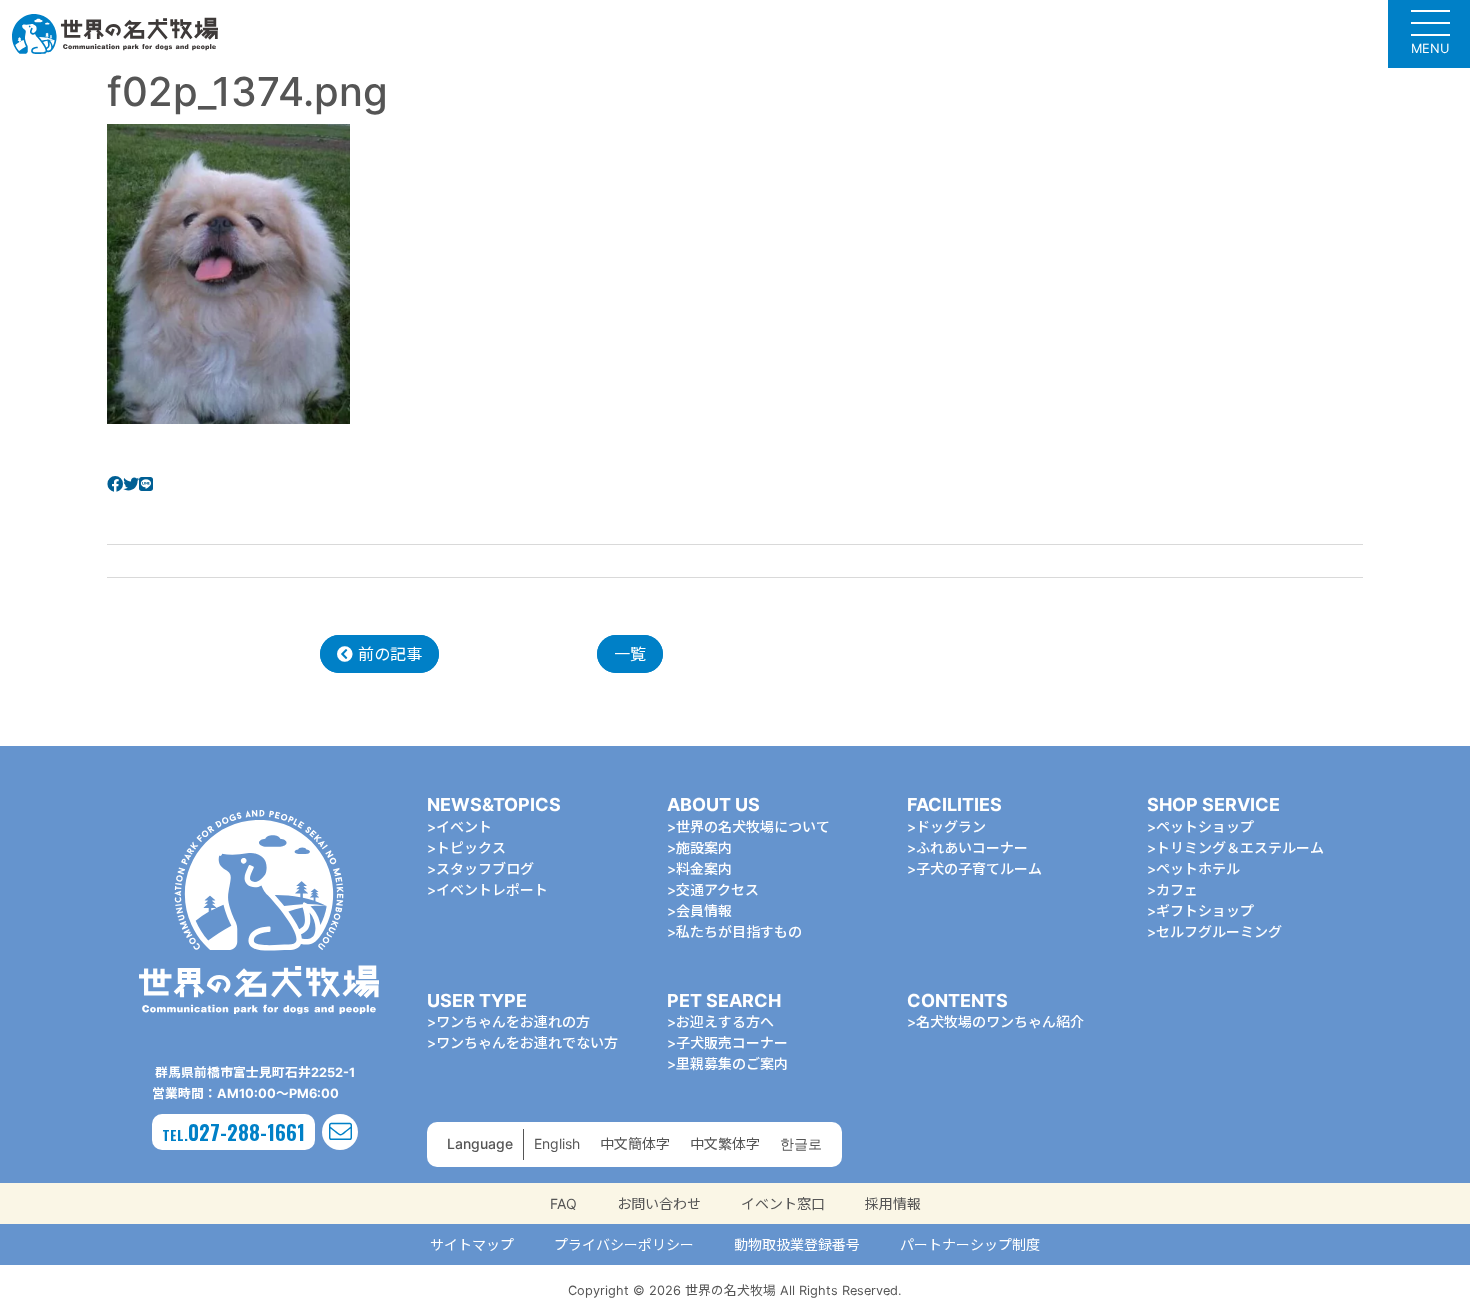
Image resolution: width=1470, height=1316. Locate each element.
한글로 (801, 1143)
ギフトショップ (1205, 910)
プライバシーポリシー (624, 1244)
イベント (464, 826)
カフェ (1177, 889)
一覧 (630, 654)
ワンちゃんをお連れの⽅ (513, 1021)
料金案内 (704, 868)
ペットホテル (1198, 868)
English (557, 1143)
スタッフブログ (485, 868)
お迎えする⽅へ (725, 1021)
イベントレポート (492, 889)
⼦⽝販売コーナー (732, 1042)
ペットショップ (1205, 826)
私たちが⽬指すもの (739, 931)
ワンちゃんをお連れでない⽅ (527, 1042)
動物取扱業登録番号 (797, 1244)
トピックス (471, 847)
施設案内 (704, 847)
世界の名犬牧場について (753, 826)
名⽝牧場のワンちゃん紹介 (1000, 1021)
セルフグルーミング (1219, 931)
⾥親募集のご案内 (732, 1063)
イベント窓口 (783, 1203)
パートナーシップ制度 (970, 1244)
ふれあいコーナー (972, 847)
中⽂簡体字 (635, 1143)
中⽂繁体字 (725, 1143)
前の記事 (387, 654)
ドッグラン (951, 826)
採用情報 (893, 1203)
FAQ (563, 1203)
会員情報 (704, 910)
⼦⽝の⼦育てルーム (979, 868)
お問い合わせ (659, 1203)
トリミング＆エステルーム (1240, 847)
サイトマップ (472, 1244)
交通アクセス (717, 889)
